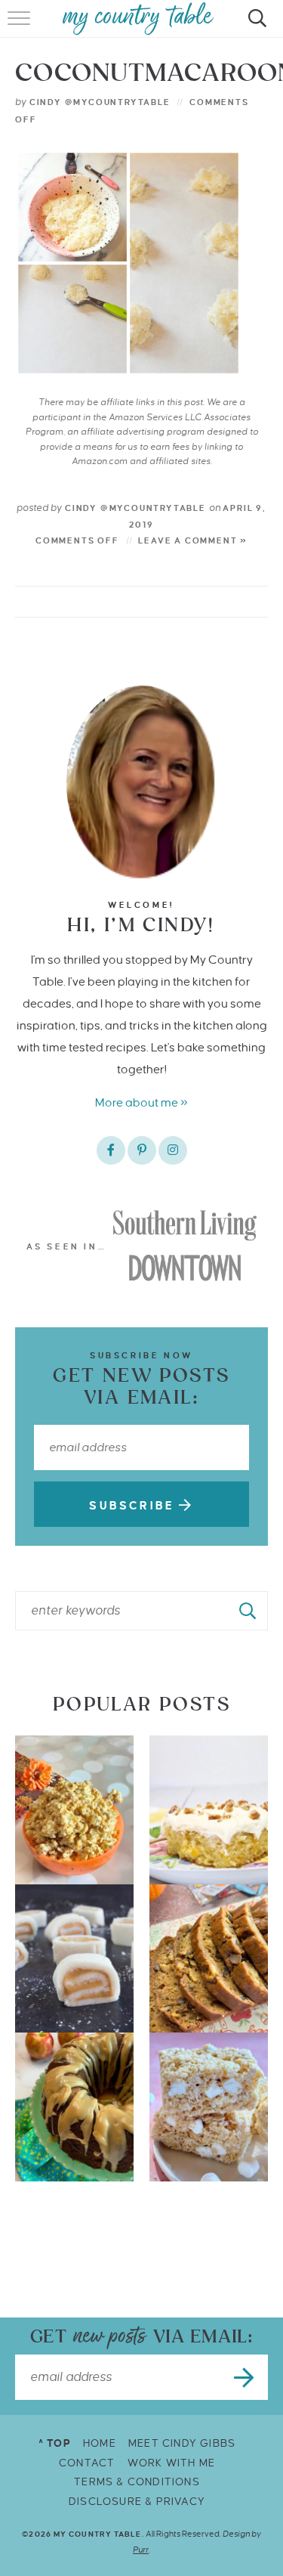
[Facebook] (111, 1150)
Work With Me (171, 2463)
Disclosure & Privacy (137, 2502)
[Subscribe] (245, 2377)
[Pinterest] (142, 1150)
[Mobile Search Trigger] (255, 26)
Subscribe (134, 1506)
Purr (141, 2550)
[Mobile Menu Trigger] (21, 26)
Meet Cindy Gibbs (182, 2443)
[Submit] (248, 1611)
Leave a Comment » (193, 540)
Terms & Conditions (137, 2482)
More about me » (141, 1102)
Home (100, 2443)
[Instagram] (173, 1150)
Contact (87, 2463)
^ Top (55, 2443)
